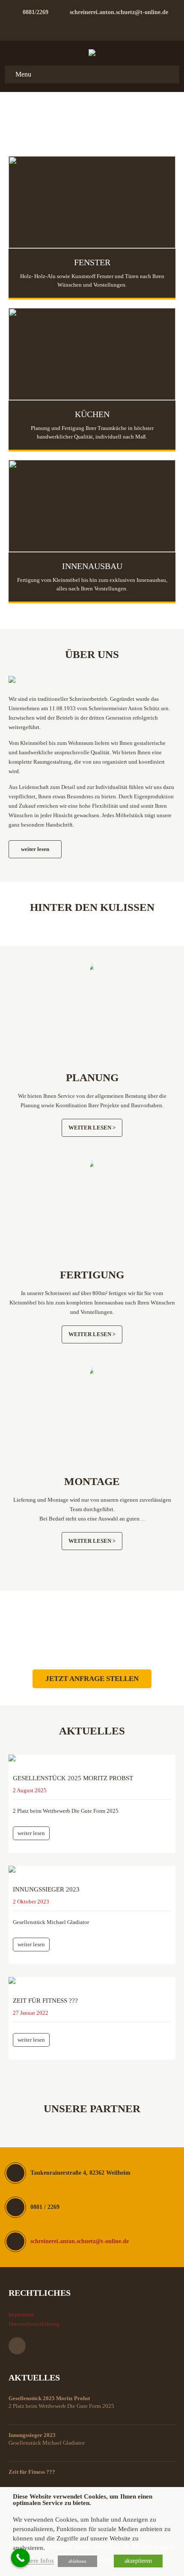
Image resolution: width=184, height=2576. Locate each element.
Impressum (21, 2314)
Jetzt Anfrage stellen (92, 1679)
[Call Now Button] (21, 2558)
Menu (23, 74)
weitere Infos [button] (37, 2561)
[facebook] (92, 27)
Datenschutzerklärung (34, 2324)
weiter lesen (35, 849)
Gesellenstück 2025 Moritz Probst (73, 1778)
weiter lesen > (92, 1128)
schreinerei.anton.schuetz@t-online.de (119, 12)
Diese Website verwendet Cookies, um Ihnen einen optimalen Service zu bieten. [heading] (83, 2500)
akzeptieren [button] (138, 2561)
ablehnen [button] (77, 2561)
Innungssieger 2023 (46, 1889)
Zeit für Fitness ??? (45, 2001)
